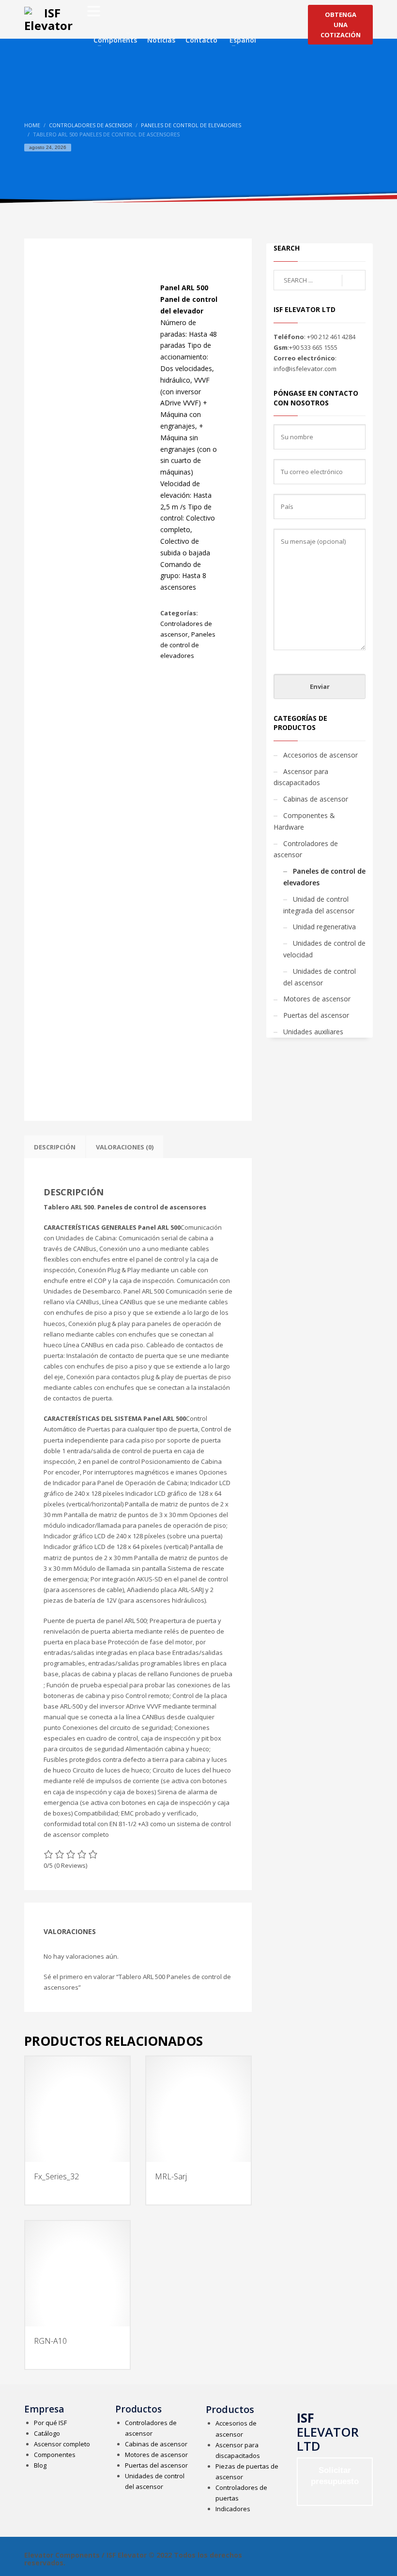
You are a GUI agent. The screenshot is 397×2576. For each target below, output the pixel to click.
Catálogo (47, 2433)
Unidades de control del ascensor (320, 977)
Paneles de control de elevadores (188, 645)
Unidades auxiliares (313, 1032)
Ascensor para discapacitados (301, 777)
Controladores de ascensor (306, 849)
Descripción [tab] (55, 1147)
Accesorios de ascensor (321, 755)
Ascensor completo (62, 2444)
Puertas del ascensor (316, 1015)
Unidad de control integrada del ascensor (319, 905)
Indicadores (233, 2509)
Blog (40, 2465)
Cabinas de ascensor (316, 799)
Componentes (55, 2455)
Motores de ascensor (317, 999)
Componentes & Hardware (304, 821)
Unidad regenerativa (324, 927)
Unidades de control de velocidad (324, 949)
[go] (354, 281)
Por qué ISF (50, 2423)
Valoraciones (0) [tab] (125, 1147)
